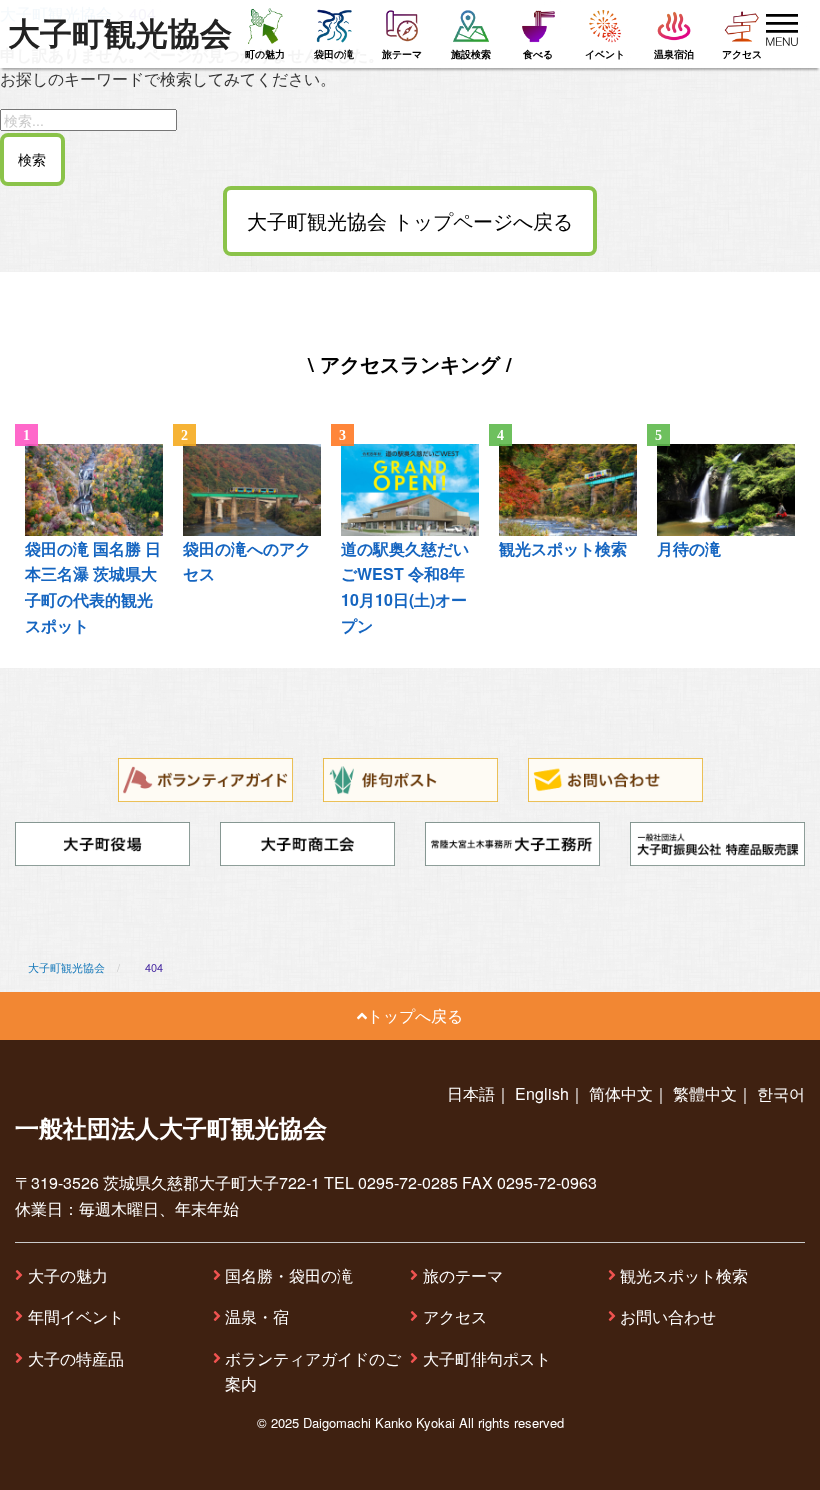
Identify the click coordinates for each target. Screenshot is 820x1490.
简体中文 (621, 1093)
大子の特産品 (76, 1358)
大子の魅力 (68, 1275)
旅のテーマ (463, 1275)
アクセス (455, 1316)
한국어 (781, 1093)
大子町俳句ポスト (487, 1358)
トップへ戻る (415, 1015)
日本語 (471, 1093)
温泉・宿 (257, 1316)
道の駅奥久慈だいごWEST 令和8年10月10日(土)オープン (405, 587)
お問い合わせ (668, 1316)
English (542, 1093)
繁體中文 (705, 1093)
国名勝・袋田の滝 (289, 1275)
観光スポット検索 (684, 1275)
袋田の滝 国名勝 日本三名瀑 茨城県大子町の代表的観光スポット (93, 587)
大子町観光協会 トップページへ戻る (410, 220)
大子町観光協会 (120, 34)
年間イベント (76, 1316)
